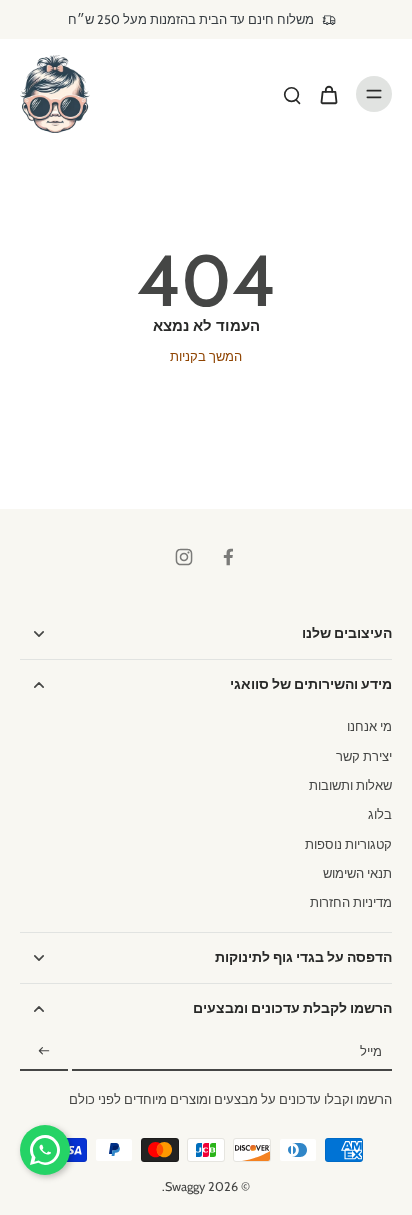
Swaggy (185, 1186)
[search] (292, 94)
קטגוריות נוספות (348, 844)
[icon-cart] (328, 94)
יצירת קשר (364, 756)
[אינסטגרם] (184, 557)
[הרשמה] (44, 1052)
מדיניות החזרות (351, 902)
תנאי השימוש (357, 873)
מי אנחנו (369, 726)
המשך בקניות (206, 356)
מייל (371, 1052)
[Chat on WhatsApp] (45, 1150)
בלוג (380, 814)
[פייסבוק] (228, 557)
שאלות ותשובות (350, 785)
